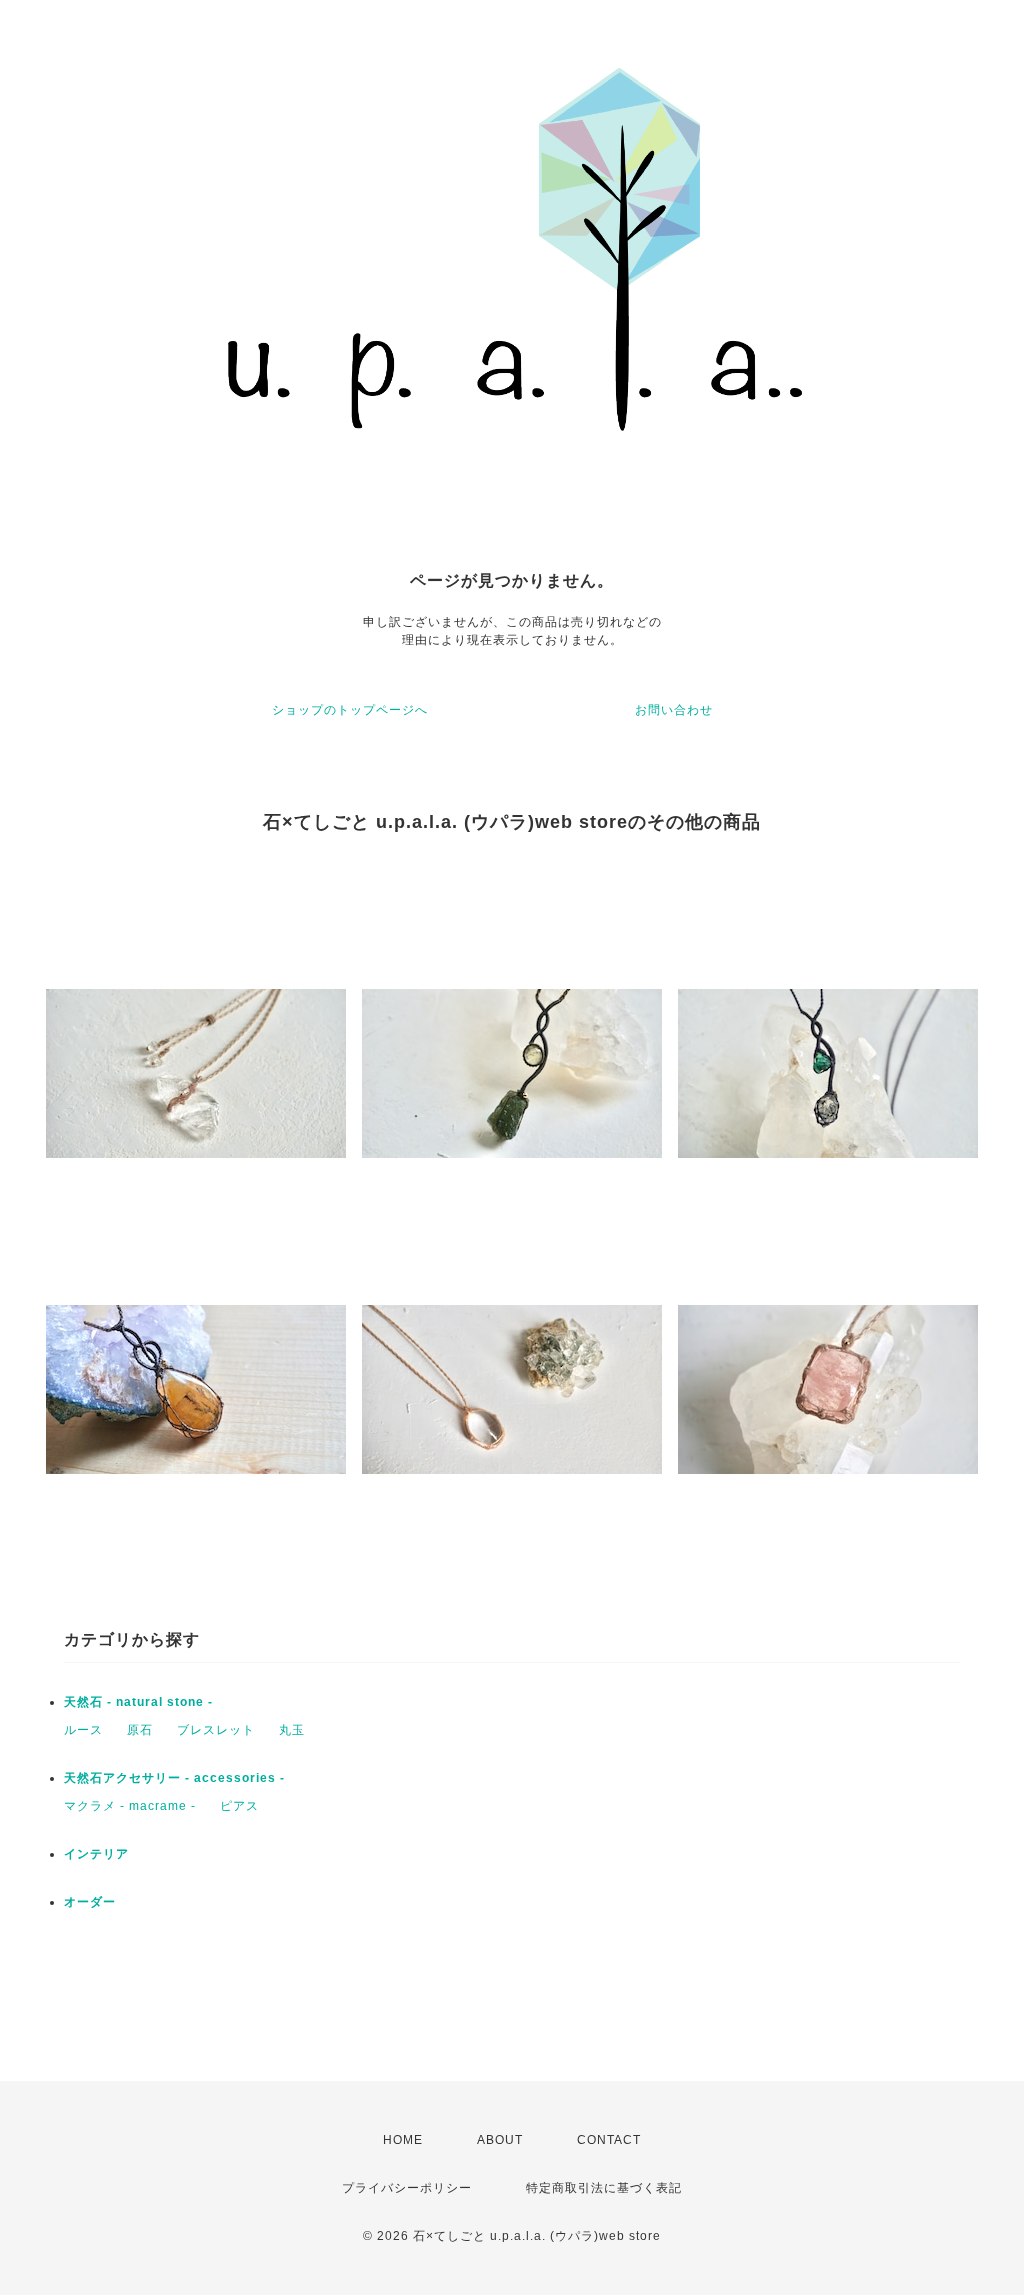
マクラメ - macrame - (130, 1806)
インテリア (96, 1854)
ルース (83, 1730)
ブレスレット (216, 1730)
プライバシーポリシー (407, 2188)
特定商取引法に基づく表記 (604, 2188)
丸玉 (292, 1730)
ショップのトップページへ (350, 710)
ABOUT (500, 2140)
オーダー (90, 1902)
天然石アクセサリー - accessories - (174, 1778)
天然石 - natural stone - (138, 1702)
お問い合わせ (674, 710)
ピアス (239, 1806)
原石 (140, 1730)
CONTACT (609, 2140)
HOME (403, 2140)
